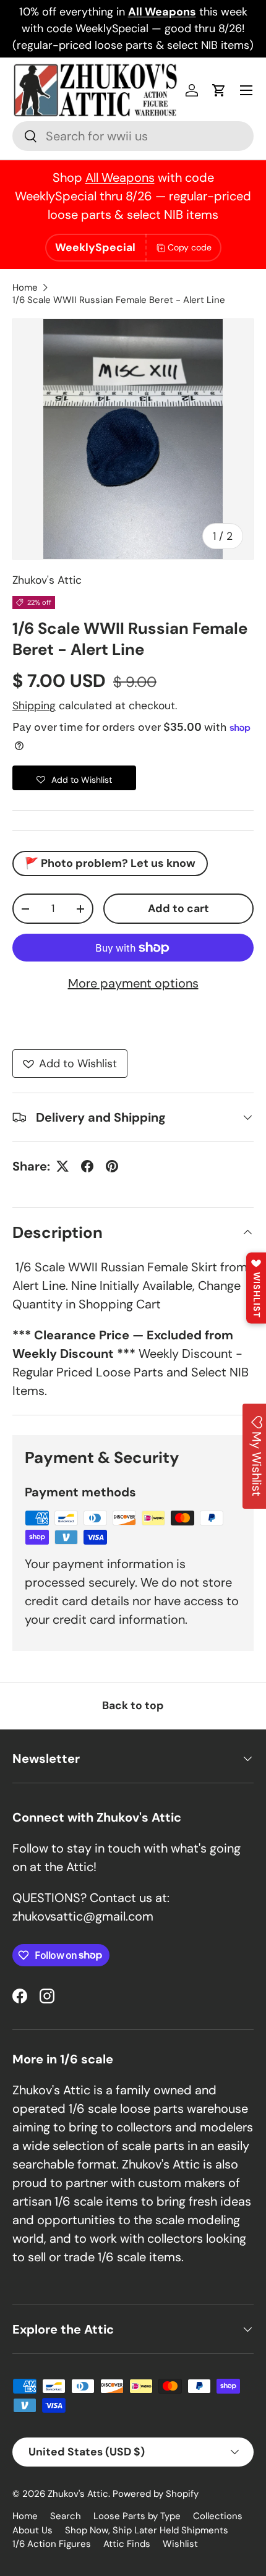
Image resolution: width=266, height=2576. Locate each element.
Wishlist (180, 2544)
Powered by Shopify (156, 2494)
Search (66, 2516)
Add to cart (178, 908)
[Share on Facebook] (87, 1166)
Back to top (133, 1705)
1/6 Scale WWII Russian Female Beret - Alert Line (119, 300)
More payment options (133, 983)
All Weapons (120, 177)
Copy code (190, 247)
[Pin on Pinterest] (112, 1166)
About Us (32, 2530)
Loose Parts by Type (137, 2516)
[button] (219, 90)
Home (25, 288)
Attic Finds (127, 2544)
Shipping (34, 706)
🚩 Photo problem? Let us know (110, 863)
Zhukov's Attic (47, 580)
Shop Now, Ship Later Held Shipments (147, 2530)
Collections (218, 2516)
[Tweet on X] (62, 1166)
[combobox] (133, 136)
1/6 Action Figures (52, 2544)
